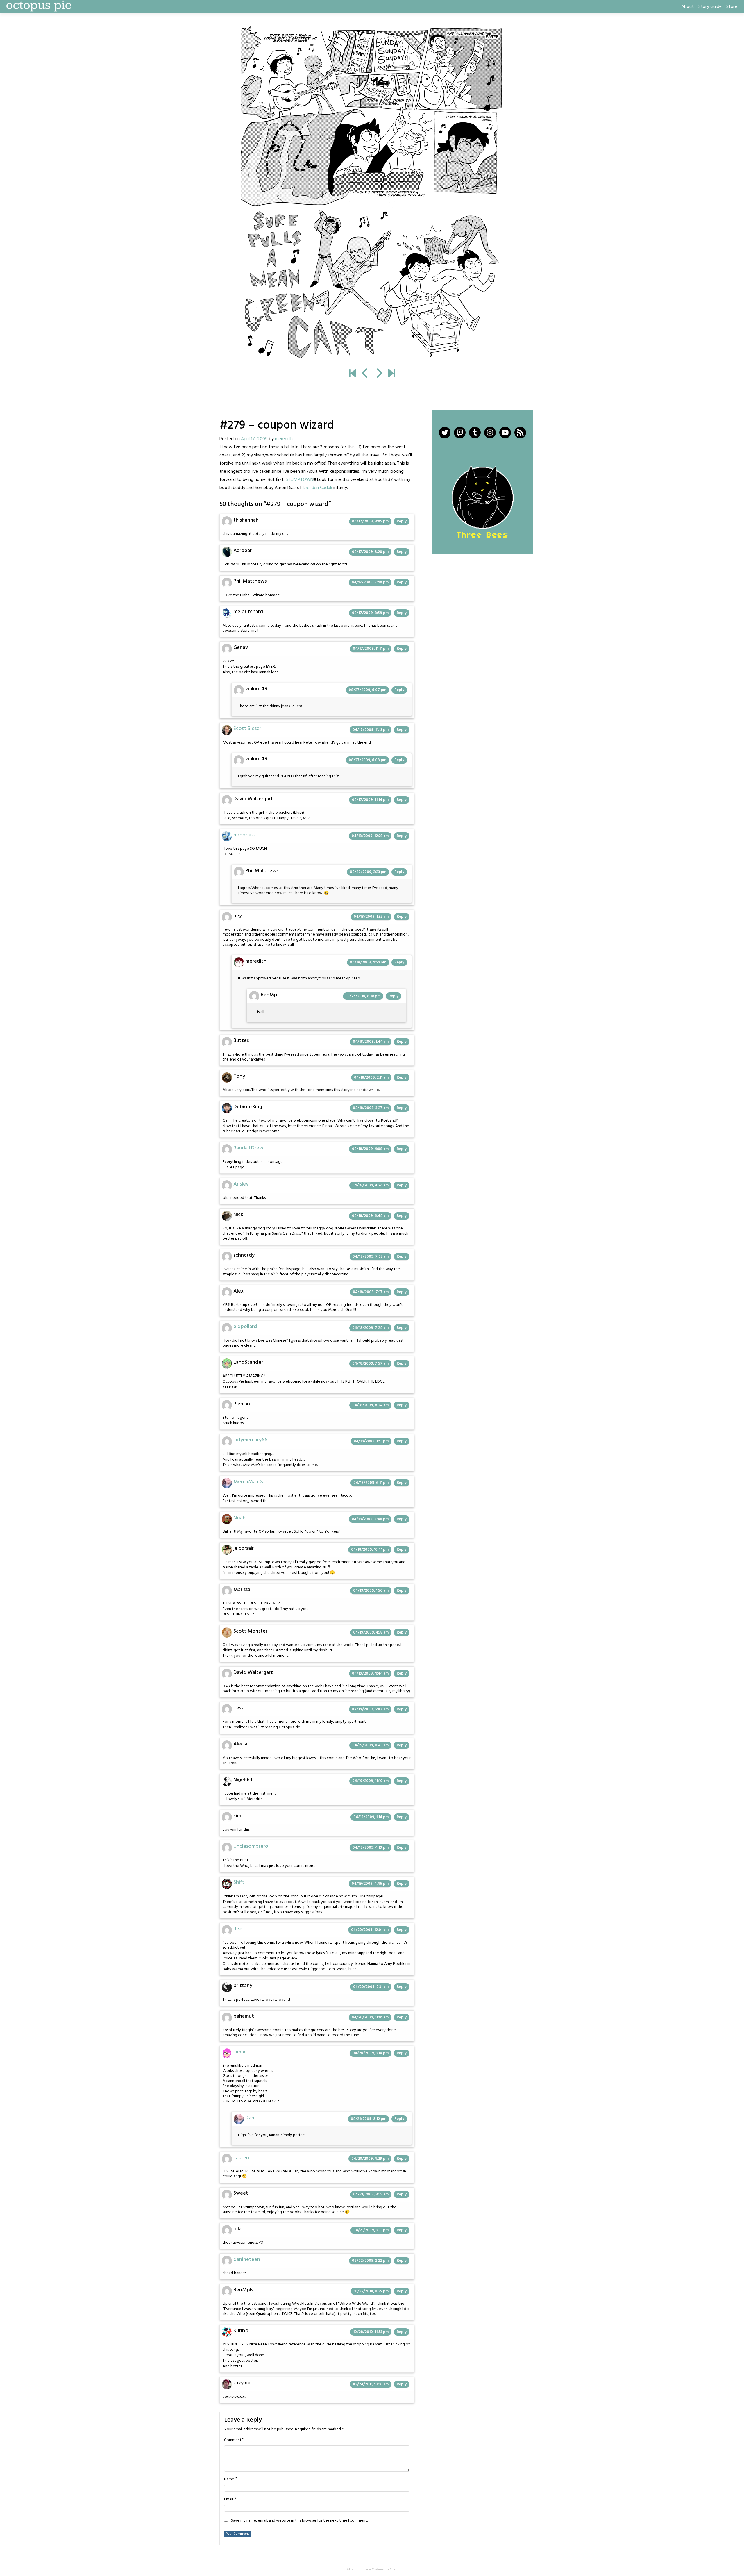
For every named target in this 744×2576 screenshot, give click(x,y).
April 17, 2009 (254, 439)
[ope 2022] (391, 374)
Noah (239, 1518)
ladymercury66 (250, 1440)
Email (229, 2500)
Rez (238, 1929)
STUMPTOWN (299, 480)
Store (732, 7)
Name (229, 2479)
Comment (233, 2440)
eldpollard (245, 1327)
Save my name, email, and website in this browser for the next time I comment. (299, 2521)
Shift (239, 1883)
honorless (244, 835)
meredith (284, 439)
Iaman (240, 2052)
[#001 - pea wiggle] (353, 374)
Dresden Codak (318, 488)
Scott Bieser (247, 729)
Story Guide (710, 7)
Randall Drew (248, 1148)
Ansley (241, 1184)
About (687, 7)
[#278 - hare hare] (365, 374)
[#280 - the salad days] (372, 194)
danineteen (247, 2260)
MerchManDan (250, 1482)
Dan (250, 2118)
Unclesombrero (251, 1846)
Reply (402, 521)
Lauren (241, 2158)
